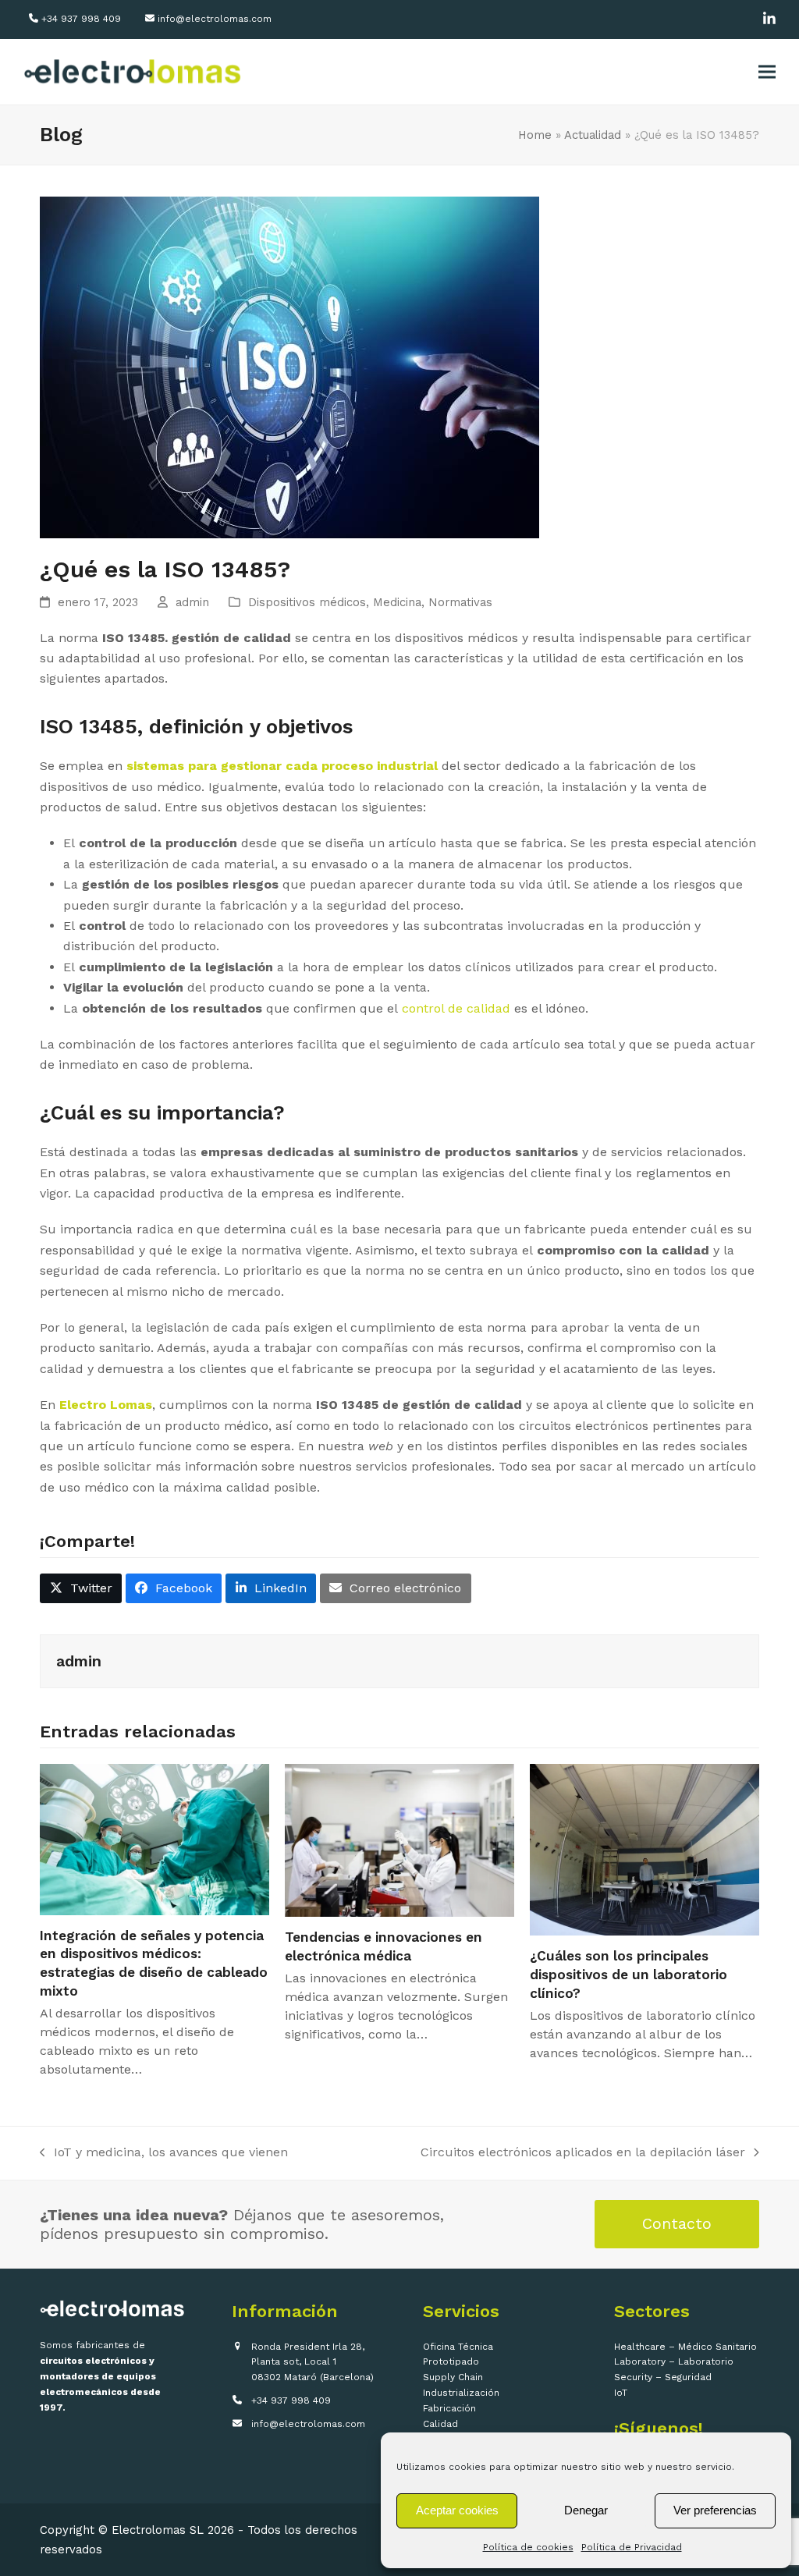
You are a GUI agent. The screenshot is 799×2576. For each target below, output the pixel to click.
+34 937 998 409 (81, 19)
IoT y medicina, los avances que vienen (164, 2154)
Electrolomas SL (158, 2530)
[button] (767, 72)
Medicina (397, 602)
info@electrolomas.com (215, 19)
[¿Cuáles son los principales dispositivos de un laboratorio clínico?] (645, 1849)
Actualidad (593, 135)
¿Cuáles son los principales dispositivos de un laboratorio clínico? (629, 1974)
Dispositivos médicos (307, 602)
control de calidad (458, 1008)
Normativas (460, 602)
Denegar (586, 2510)
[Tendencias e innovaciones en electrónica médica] (399, 1839)
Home (535, 135)
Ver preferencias (715, 2510)
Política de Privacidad (632, 2547)
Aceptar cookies (457, 2510)
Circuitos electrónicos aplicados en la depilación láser (583, 2154)
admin (192, 602)
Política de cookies (528, 2547)
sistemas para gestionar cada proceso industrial (282, 766)
